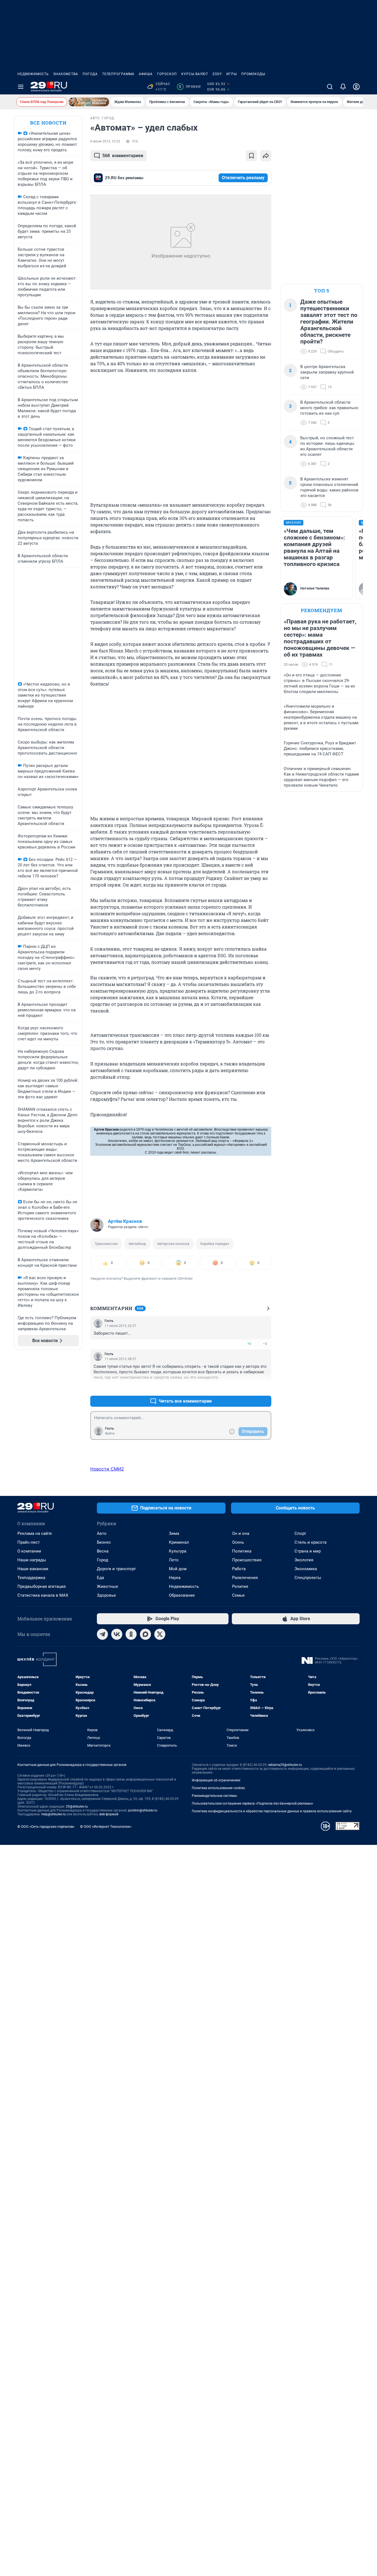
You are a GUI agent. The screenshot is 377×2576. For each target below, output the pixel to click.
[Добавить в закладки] (251, 156)
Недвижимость (33, 74)
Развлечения (245, 1578)
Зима (174, 1533)
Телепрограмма (118, 74)
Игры (232, 74)
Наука (175, 1578)
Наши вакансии (33, 1569)
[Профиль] (356, 87)
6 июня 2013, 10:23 (105, 141)
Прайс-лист (29, 1542)
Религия (240, 1586)
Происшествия (247, 1560)
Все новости (48, 123)
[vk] (117, 1634)
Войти (110, 1434)
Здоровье (106, 1595)
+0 (249, 1344)
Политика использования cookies (218, 1788)
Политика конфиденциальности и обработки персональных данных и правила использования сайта (272, 1811)
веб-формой (109, 1814)
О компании (29, 1551)
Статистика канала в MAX (43, 1595)
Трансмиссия (106, 1244)
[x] (160, 1634)
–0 (265, 1344)
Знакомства (66, 74)
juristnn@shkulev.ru (143, 1810)
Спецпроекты (308, 1578)
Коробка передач (215, 1244)
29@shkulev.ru (77, 1807)
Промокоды (253, 74)
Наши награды (32, 1560)
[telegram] (102, 1634)
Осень (238, 1542)
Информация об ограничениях (216, 1780)
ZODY (217, 74)
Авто (102, 1533)
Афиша (146, 74)
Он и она (241, 1533)
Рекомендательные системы (214, 1796)
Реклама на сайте (35, 1533)
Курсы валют (195, 74)
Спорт (300, 1533)
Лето (174, 1560)
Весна (103, 1551)
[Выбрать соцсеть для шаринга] (266, 156)
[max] (145, 1634)
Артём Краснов (125, 1221)
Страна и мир (308, 1551)
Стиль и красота (310, 1542)
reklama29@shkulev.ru (285, 1765)
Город (103, 1560)
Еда (100, 1578)
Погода (90, 74)
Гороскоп (167, 74)
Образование (182, 1595)
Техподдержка (31, 1578)
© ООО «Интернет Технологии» (106, 1827)
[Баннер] (89, 102)
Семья (238, 1595)
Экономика (306, 1569)
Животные (107, 1586)
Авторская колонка (173, 1244)
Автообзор (137, 1244)
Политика (242, 1551)
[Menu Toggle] (21, 87)
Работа (239, 1569)
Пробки (190, 87)
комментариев (123, 156)
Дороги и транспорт (116, 1569)
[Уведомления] (343, 87)
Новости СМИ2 (107, 1469)
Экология (304, 1560)
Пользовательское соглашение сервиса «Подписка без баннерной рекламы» (253, 1803)
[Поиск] (330, 87)
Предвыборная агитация (42, 1586)
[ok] (131, 1634)
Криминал (179, 1542)
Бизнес (104, 1542)
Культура (178, 1551)
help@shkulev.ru (54, 1814)
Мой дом (178, 1569)
